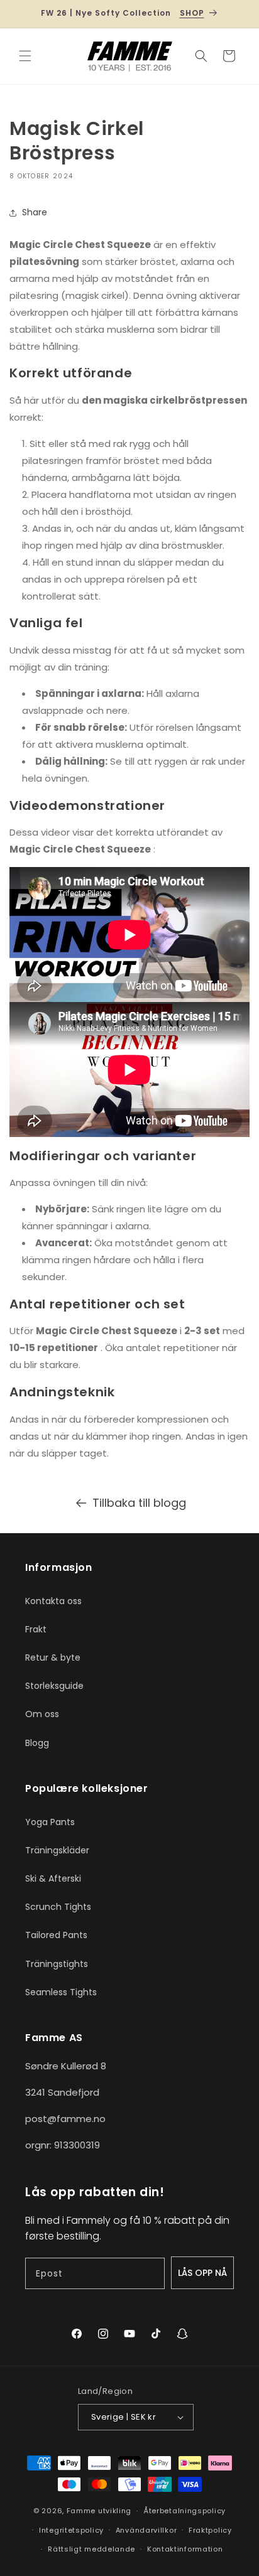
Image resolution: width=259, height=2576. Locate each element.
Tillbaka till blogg (139, 1503)
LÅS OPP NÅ (202, 2273)
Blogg (37, 1743)
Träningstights (57, 1964)
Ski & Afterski (53, 1878)
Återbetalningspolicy (185, 2511)
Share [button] (35, 212)
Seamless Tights (61, 1992)
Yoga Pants (50, 1822)
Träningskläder (57, 1850)
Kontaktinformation (185, 2549)
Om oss (42, 1714)
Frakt (36, 1629)
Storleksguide (54, 1686)
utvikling (115, 2511)
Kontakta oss (53, 1601)
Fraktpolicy (210, 2530)
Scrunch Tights (58, 1907)
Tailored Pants (56, 1935)
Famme (81, 2511)
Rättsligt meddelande (91, 2549)
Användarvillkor (146, 2530)
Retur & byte (53, 1657)
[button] (25, 56)
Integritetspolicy (71, 2530)
